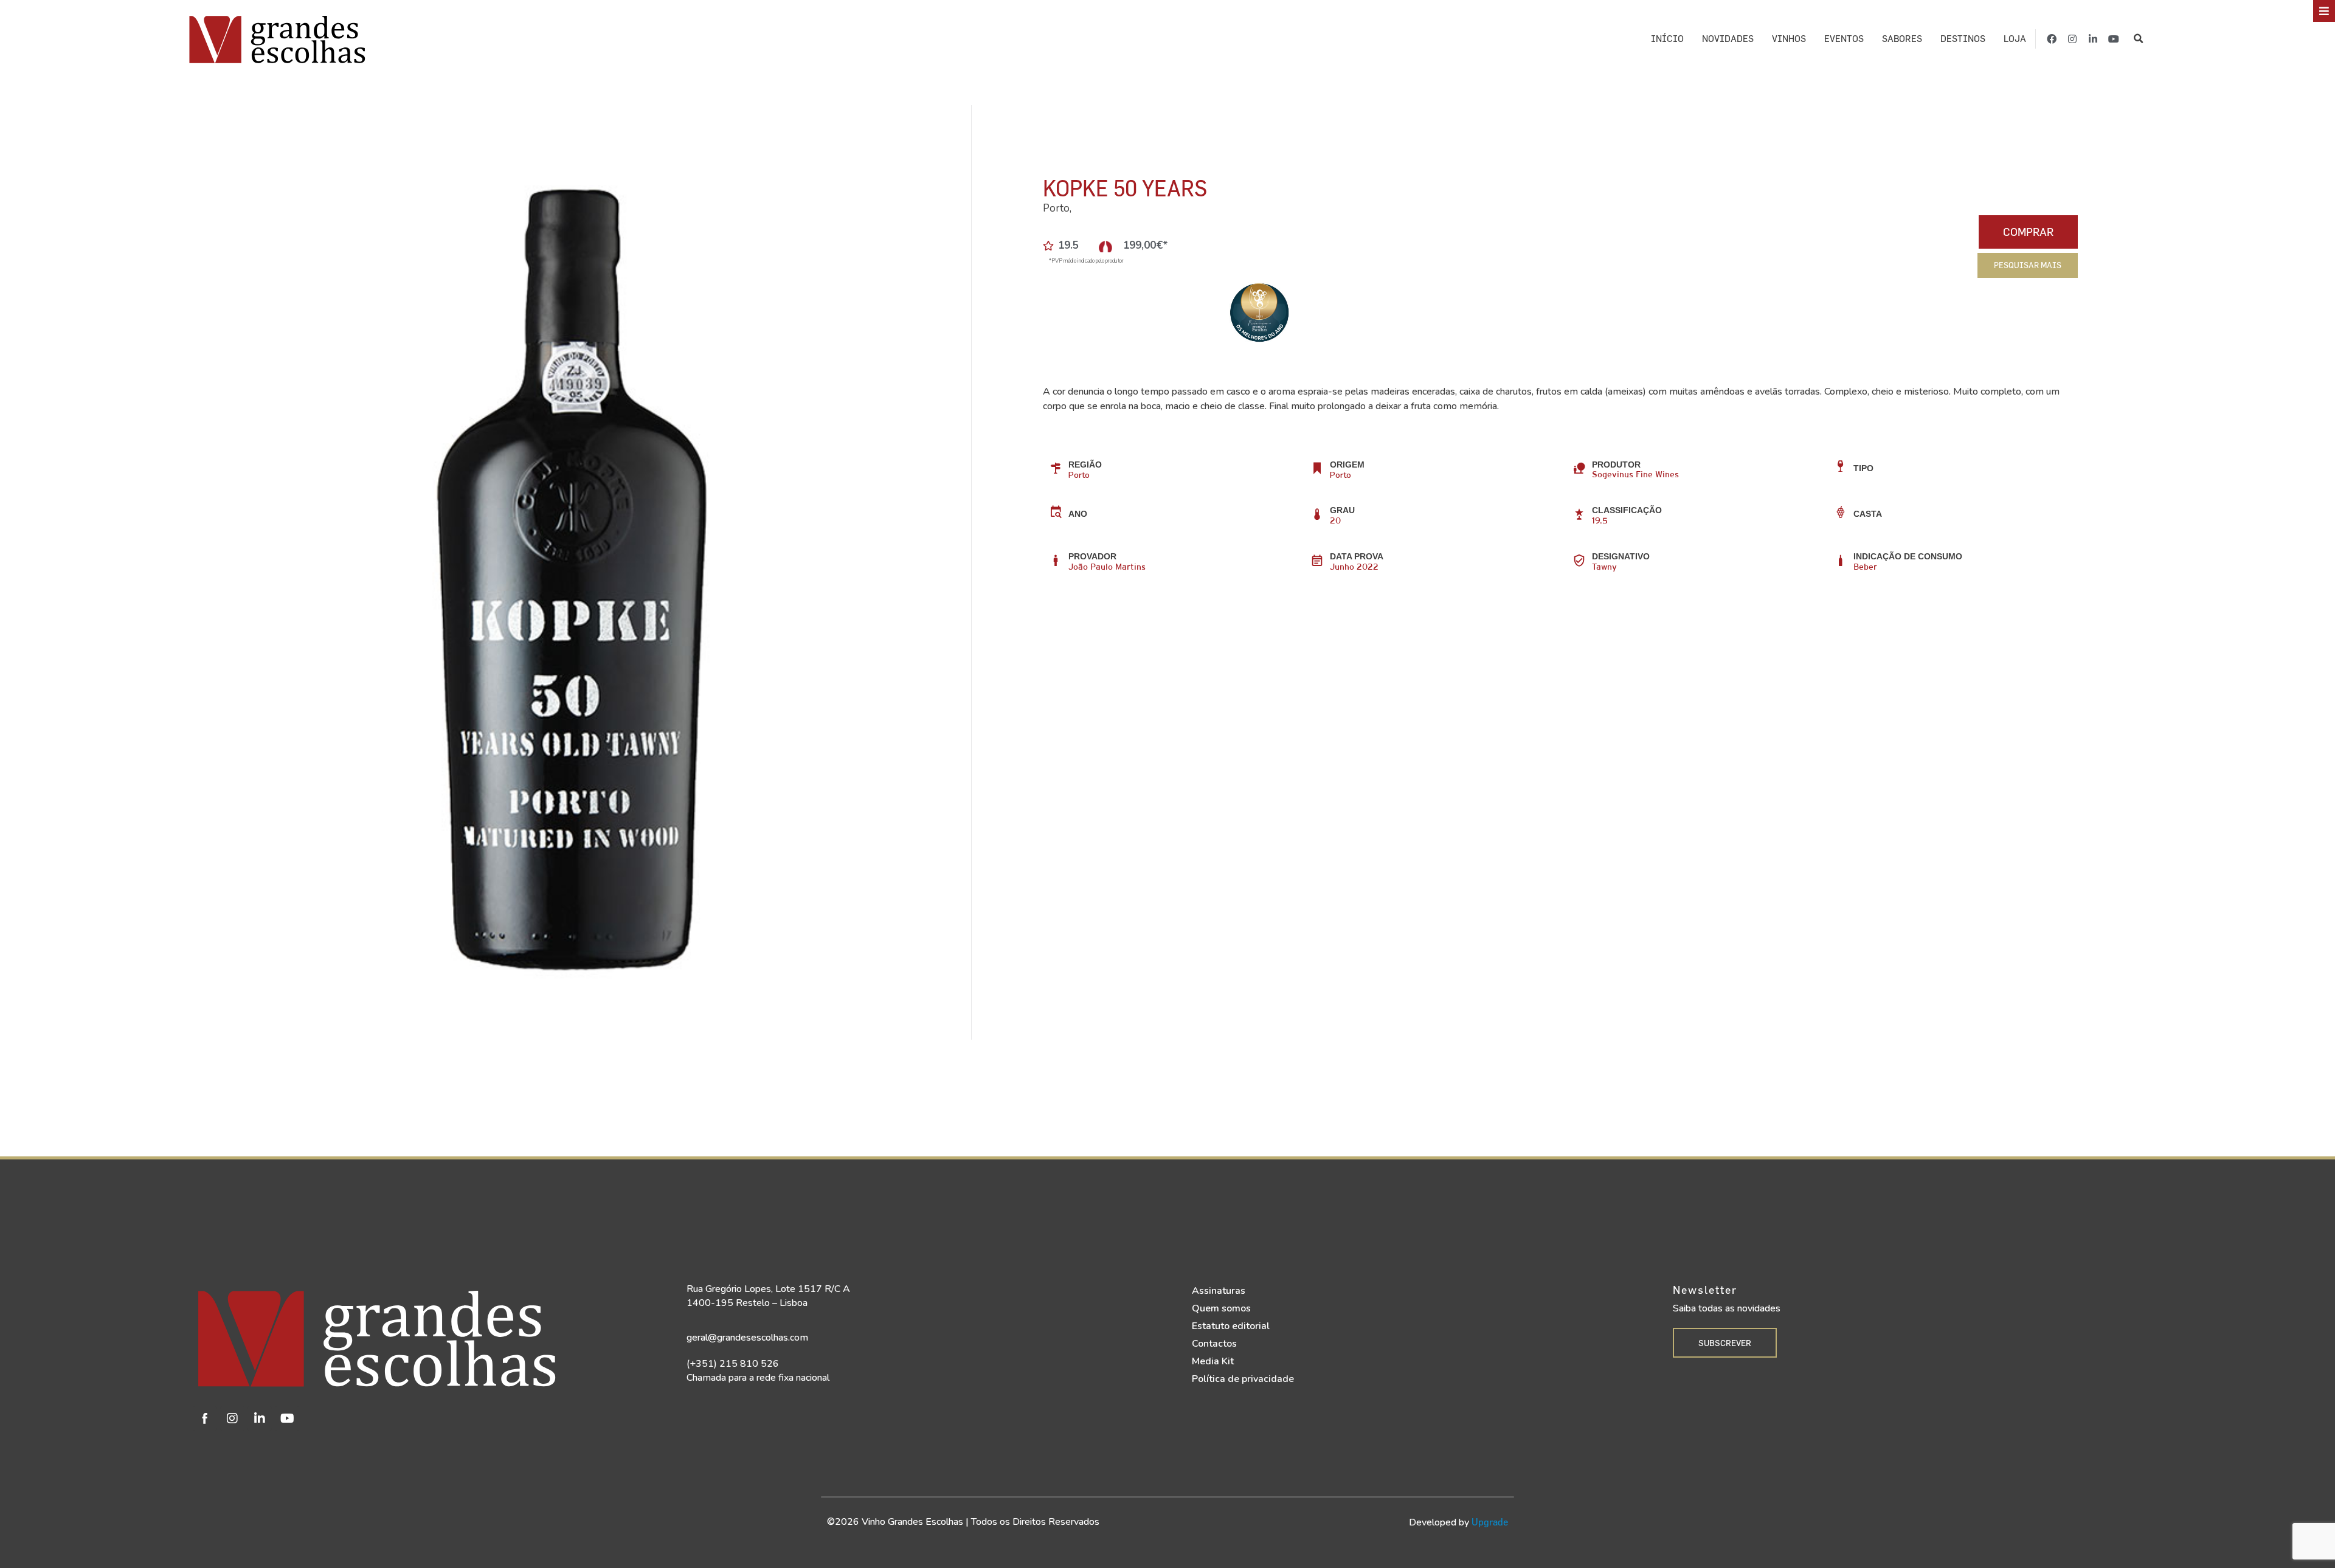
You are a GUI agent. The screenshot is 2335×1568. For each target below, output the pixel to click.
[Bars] (2324, 11)
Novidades (1728, 39)
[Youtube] (2114, 39)
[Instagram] (2072, 39)
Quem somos (1221, 1308)
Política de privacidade (1243, 1379)
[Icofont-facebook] (205, 1418)
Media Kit (1213, 1361)
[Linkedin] (260, 1418)
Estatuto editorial (1231, 1326)
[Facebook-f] (2052, 39)
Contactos (1214, 1344)
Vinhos (1789, 39)
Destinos (1963, 39)
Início (1667, 39)
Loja (2015, 39)
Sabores (1902, 39)
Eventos (1844, 39)
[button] (2139, 39)
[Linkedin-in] (2093, 39)
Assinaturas (1219, 1291)
